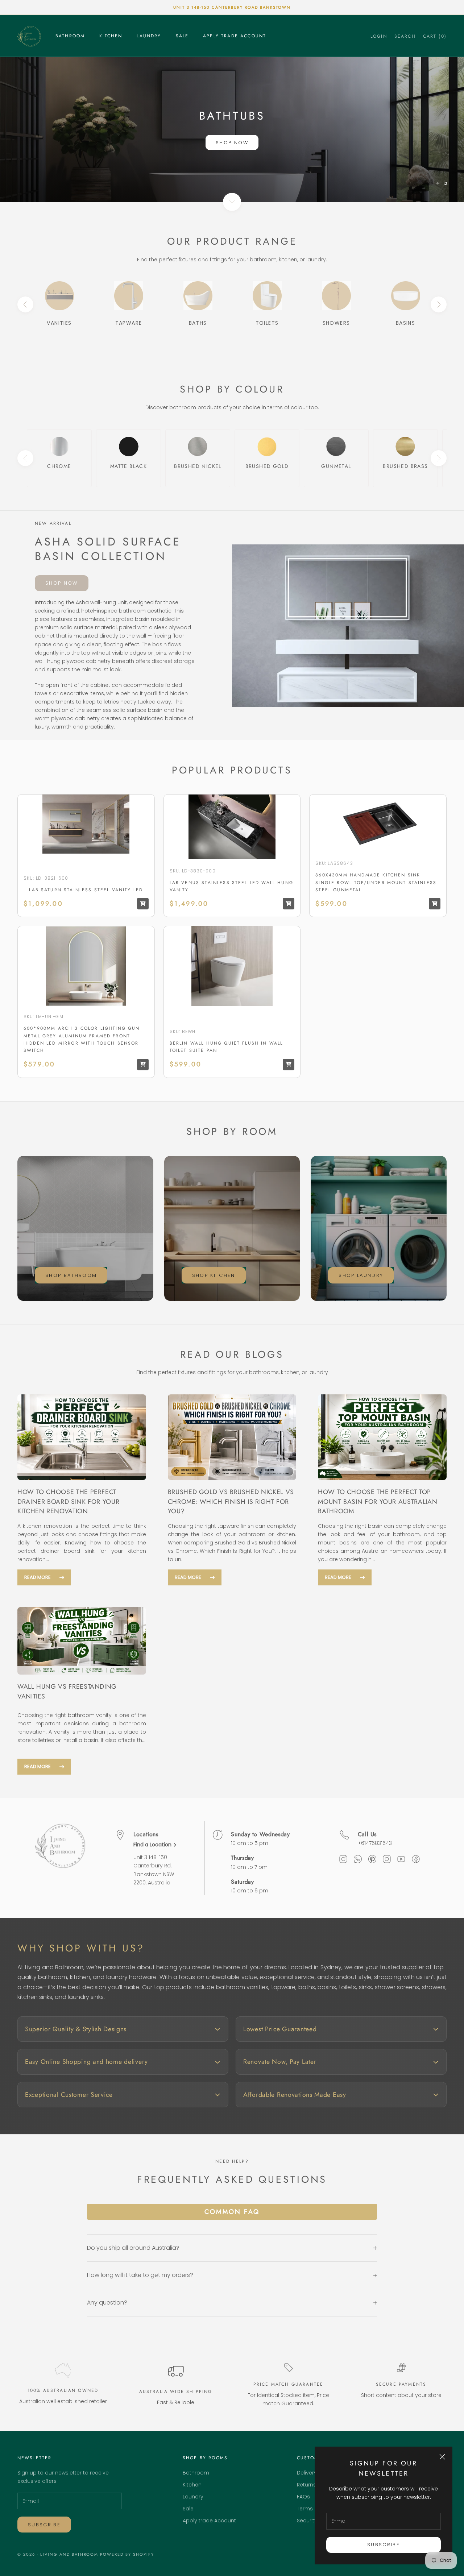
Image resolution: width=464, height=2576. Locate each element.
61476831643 (376, 1843)
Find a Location (152, 1845)
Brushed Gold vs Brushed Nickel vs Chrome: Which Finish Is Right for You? (231, 1501)
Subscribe (384, 2545)
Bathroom (70, 36)
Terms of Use (314, 2509)
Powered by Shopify (127, 2554)
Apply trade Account (235, 36)
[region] (232, 129)
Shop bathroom (71, 1275)
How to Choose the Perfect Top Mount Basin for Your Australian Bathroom (378, 1501)
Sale (182, 36)
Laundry (149, 36)
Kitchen (111, 36)
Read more (38, 1577)
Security (307, 2521)
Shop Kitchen (214, 1275)
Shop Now (232, 143)
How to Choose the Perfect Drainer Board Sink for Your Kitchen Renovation (68, 1501)
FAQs (303, 2497)
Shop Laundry (361, 1275)
